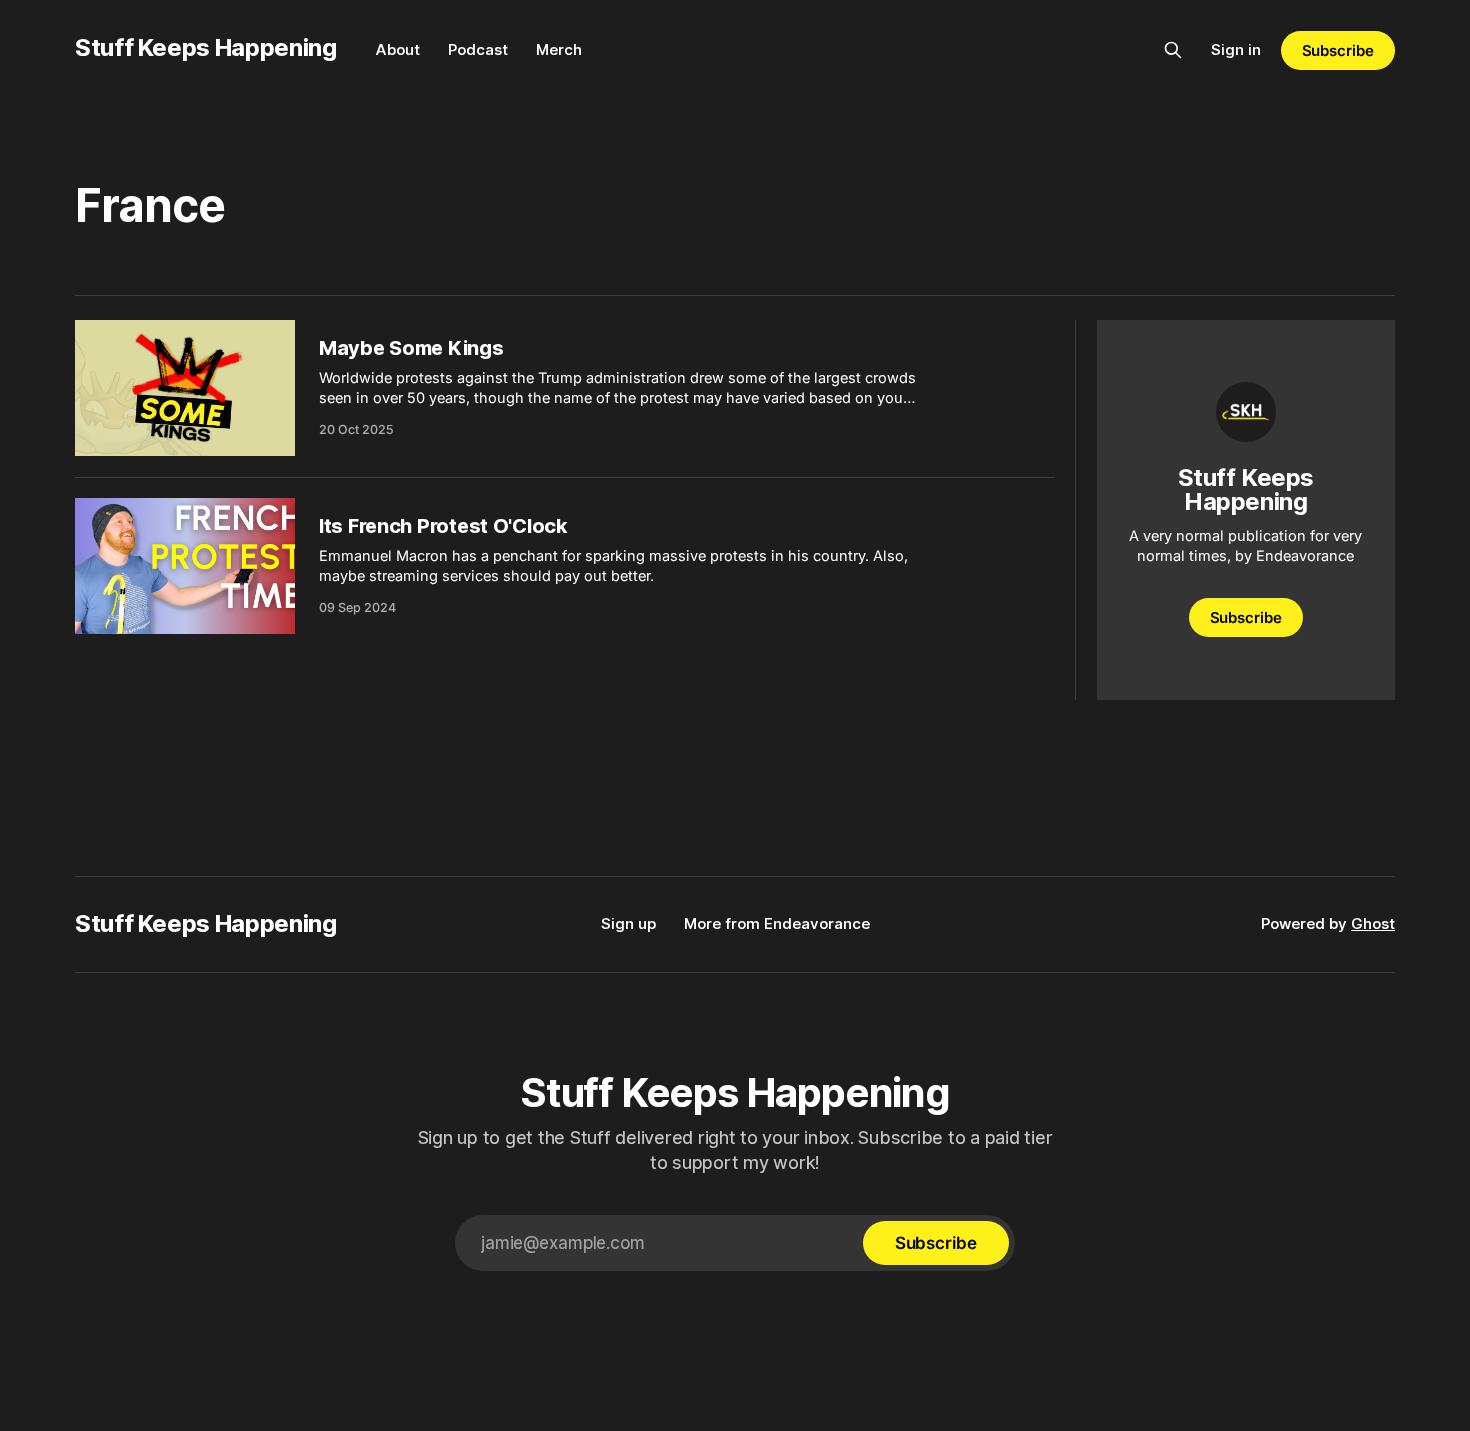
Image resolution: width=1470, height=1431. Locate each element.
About (398, 49)
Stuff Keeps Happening (205, 47)
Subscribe (1338, 50)
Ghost (1373, 923)
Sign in (1236, 49)
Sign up (628, 923)
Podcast (478, 49)
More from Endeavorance (777, 923)
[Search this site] (1173, 50)
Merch (559, 49)
